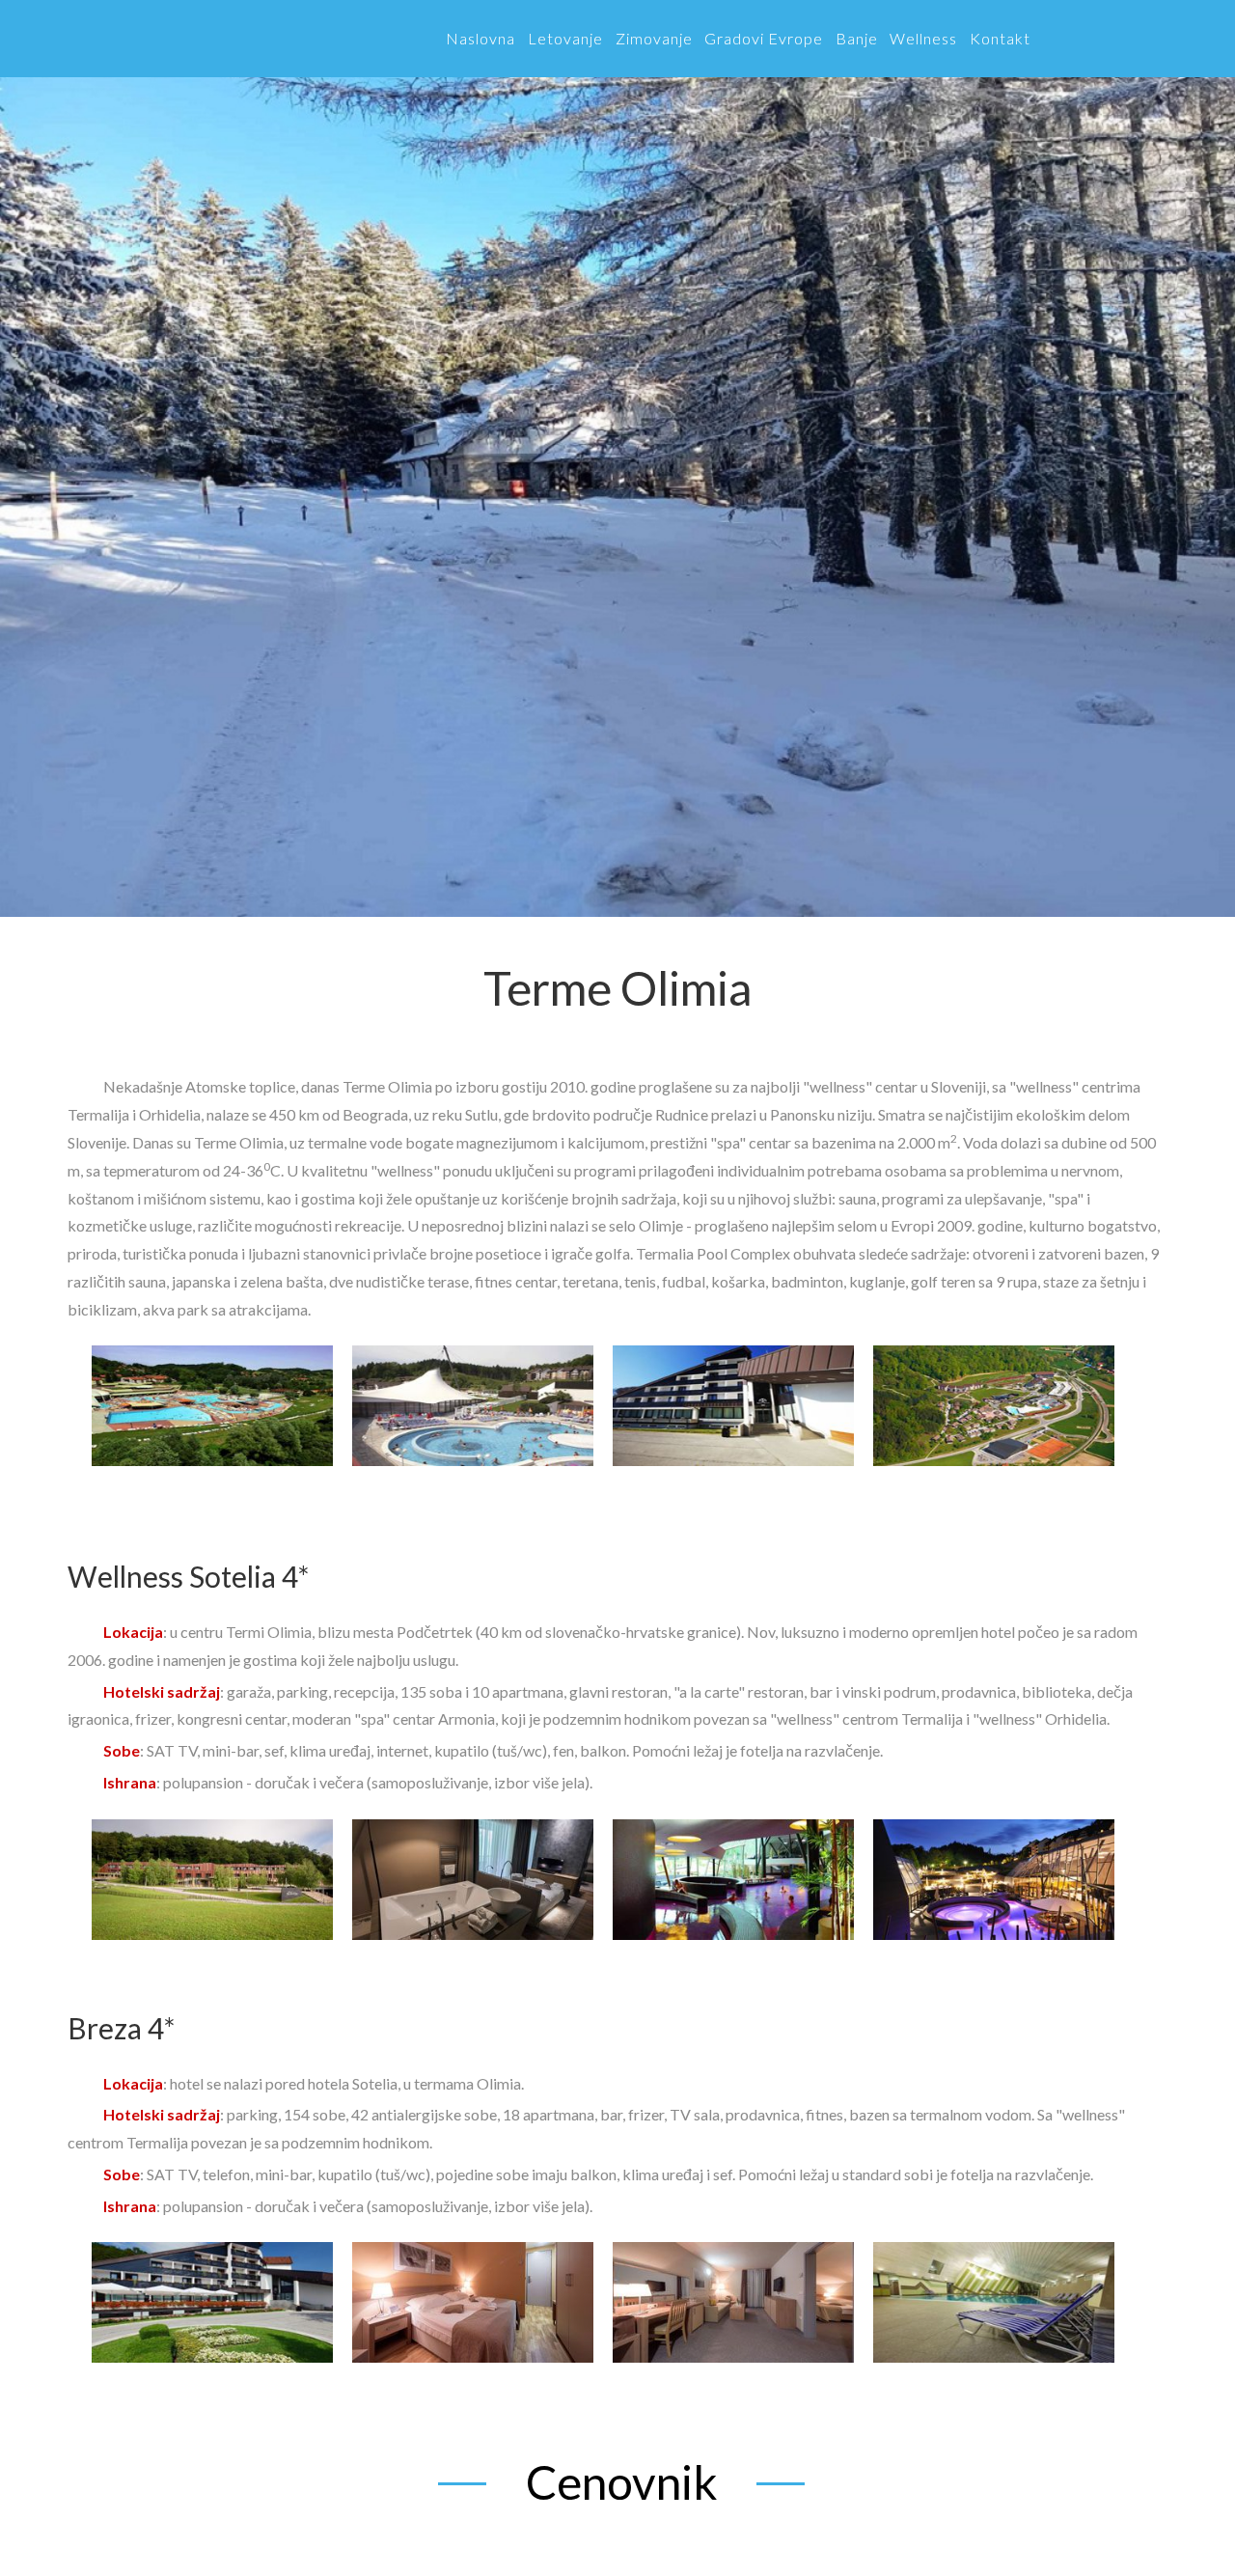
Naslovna (480, 38)
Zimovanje (654, 38)
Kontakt (1000, 38)
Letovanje (565, 38)
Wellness (923, 38)
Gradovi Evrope (764, 38)
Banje (857, 38)
